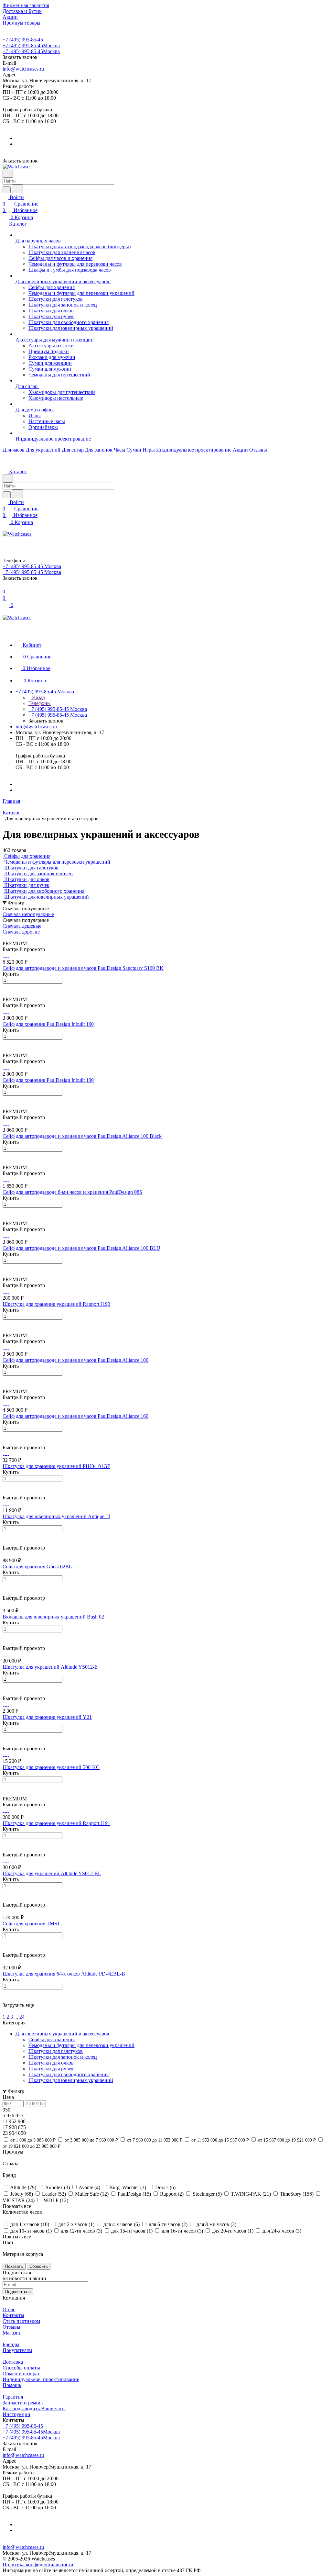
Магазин (12, 2333)
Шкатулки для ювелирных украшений (71, 2080)
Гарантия (13, 2397)
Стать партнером (21, 2321)
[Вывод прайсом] (13, 938)
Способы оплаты (21, 2368)
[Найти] (17, 189)
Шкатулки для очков (51, 2063)
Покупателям (17, 2350)
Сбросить (39, 2266)
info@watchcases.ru (23, 69)
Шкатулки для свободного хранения (69, 2074)
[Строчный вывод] (9, 938)
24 (22, 2017)
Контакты (13, 2315)
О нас (9, 2309)
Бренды (11, 2344)
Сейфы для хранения (52, 2039)
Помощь (12, 2385)
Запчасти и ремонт (23, 2403)
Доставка (13, 2362)
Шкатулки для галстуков (56, 2051)
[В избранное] (5, 987)
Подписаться (18, 2292)
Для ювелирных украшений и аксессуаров (62, 2034)
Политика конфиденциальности (38, 2565)
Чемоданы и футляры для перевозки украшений (81, 2045)
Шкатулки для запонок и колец (63, 2057)
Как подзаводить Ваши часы (34, 2408)
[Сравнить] (6, 994)
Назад (38, 697)
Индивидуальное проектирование (41, 2379)
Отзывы (11, 2327)
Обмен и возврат (21, 2374)
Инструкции (16, 2414)
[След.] (4, 2011)
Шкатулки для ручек (51, 2069)
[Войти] (5, 541)
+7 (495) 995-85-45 (23, 40)
